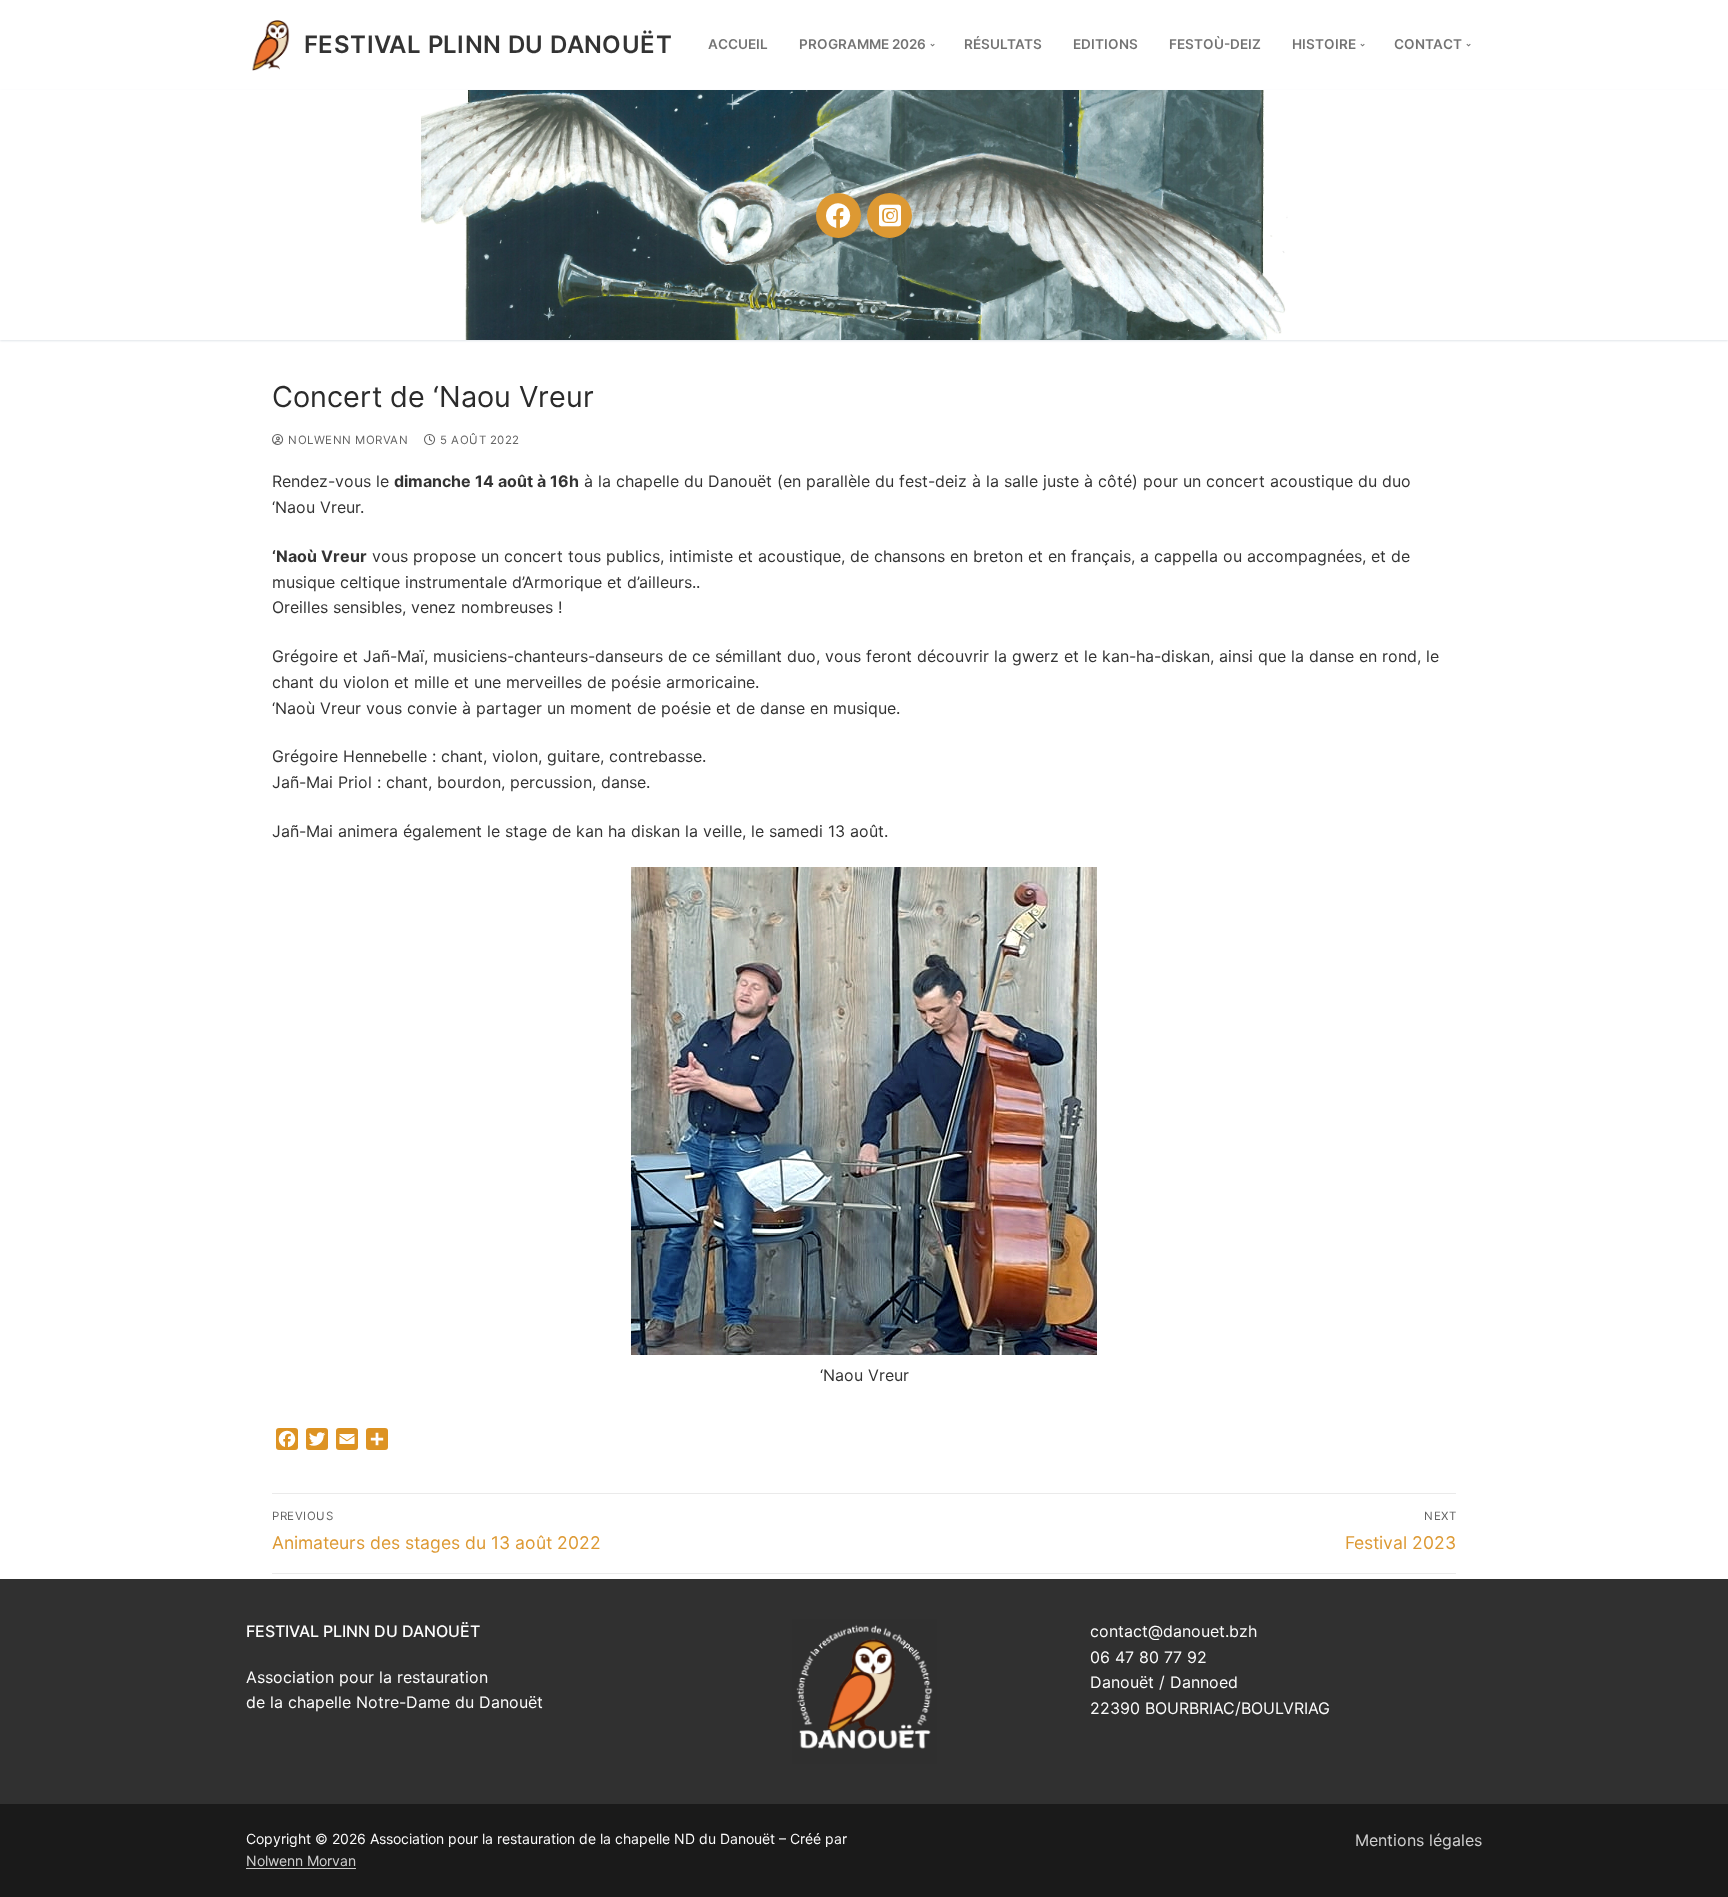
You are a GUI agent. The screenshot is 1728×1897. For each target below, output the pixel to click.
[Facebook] (838, 215)
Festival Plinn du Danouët (488, 44)
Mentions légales (1418, 1840)
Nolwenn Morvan (346, 440)
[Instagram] (889, 215)
